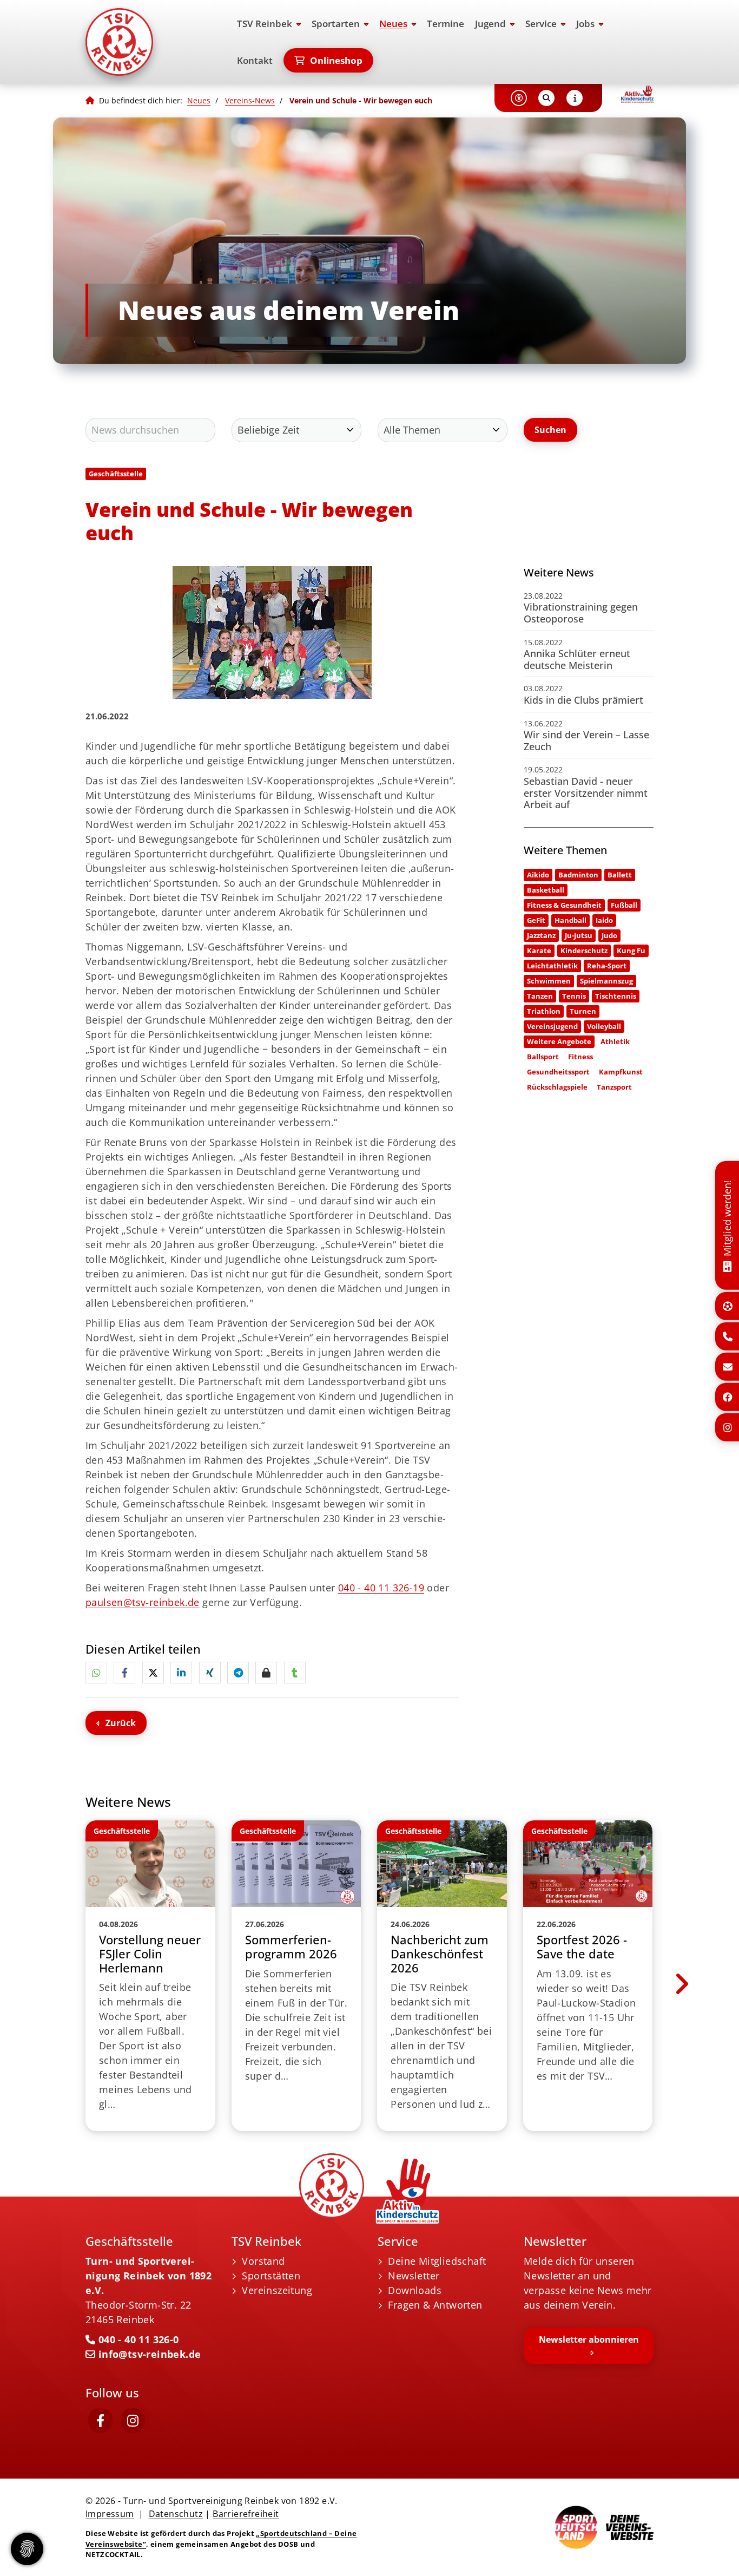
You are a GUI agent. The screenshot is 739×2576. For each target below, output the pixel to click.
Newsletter (414, 2276)
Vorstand (263, 2261)
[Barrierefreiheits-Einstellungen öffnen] (519, 98)
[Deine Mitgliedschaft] (727, 1265)
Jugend (490, 24)
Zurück (121, 1723)
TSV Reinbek (265, 24)
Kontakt (255, 60)
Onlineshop (336, 60)
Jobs (585, 24)
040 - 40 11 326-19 (381, 1588)
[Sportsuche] (728, 1306)
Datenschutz (176, 2514)
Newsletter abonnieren (589, 2339)
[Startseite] (150, 42)
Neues (393, 24)
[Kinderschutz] (637, 94)
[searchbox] (150, 430)
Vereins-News (250, 100)
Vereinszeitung (277, 2290)
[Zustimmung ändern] (27, 2549)
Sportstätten (271, 2276)
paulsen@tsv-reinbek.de (143, 1602)
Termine (446, 24)
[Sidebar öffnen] (575, 98)
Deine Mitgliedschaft (437, 2261)
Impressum (110, 2514)
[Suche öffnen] (546, 98)
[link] (150, 1976)
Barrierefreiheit (246, 2514)
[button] (96, 1673)
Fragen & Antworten (435, 2305)
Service (541, 24)
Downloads (415, 2290)
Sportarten (336, 24)
